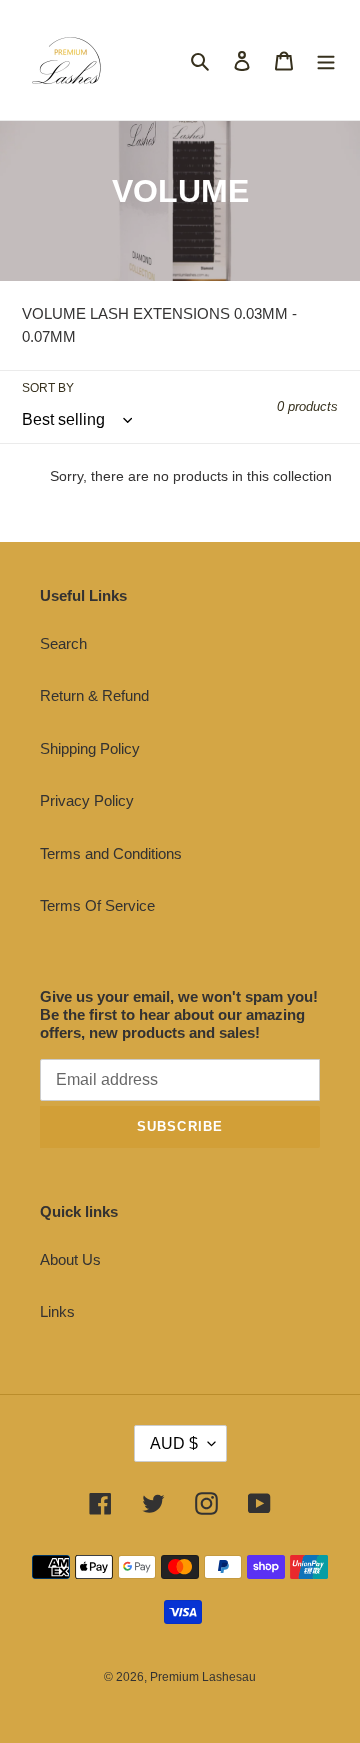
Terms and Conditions (111, 853)
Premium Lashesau (203, 1677)
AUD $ (174, 1443)
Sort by (48, 388)
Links (57, 1311)
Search (63, 643)
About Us (70, 1259)
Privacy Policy (87, 800)
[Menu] (326, 60)
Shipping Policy (90, 748)
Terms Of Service (97, 905)
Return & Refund (94, 695)
